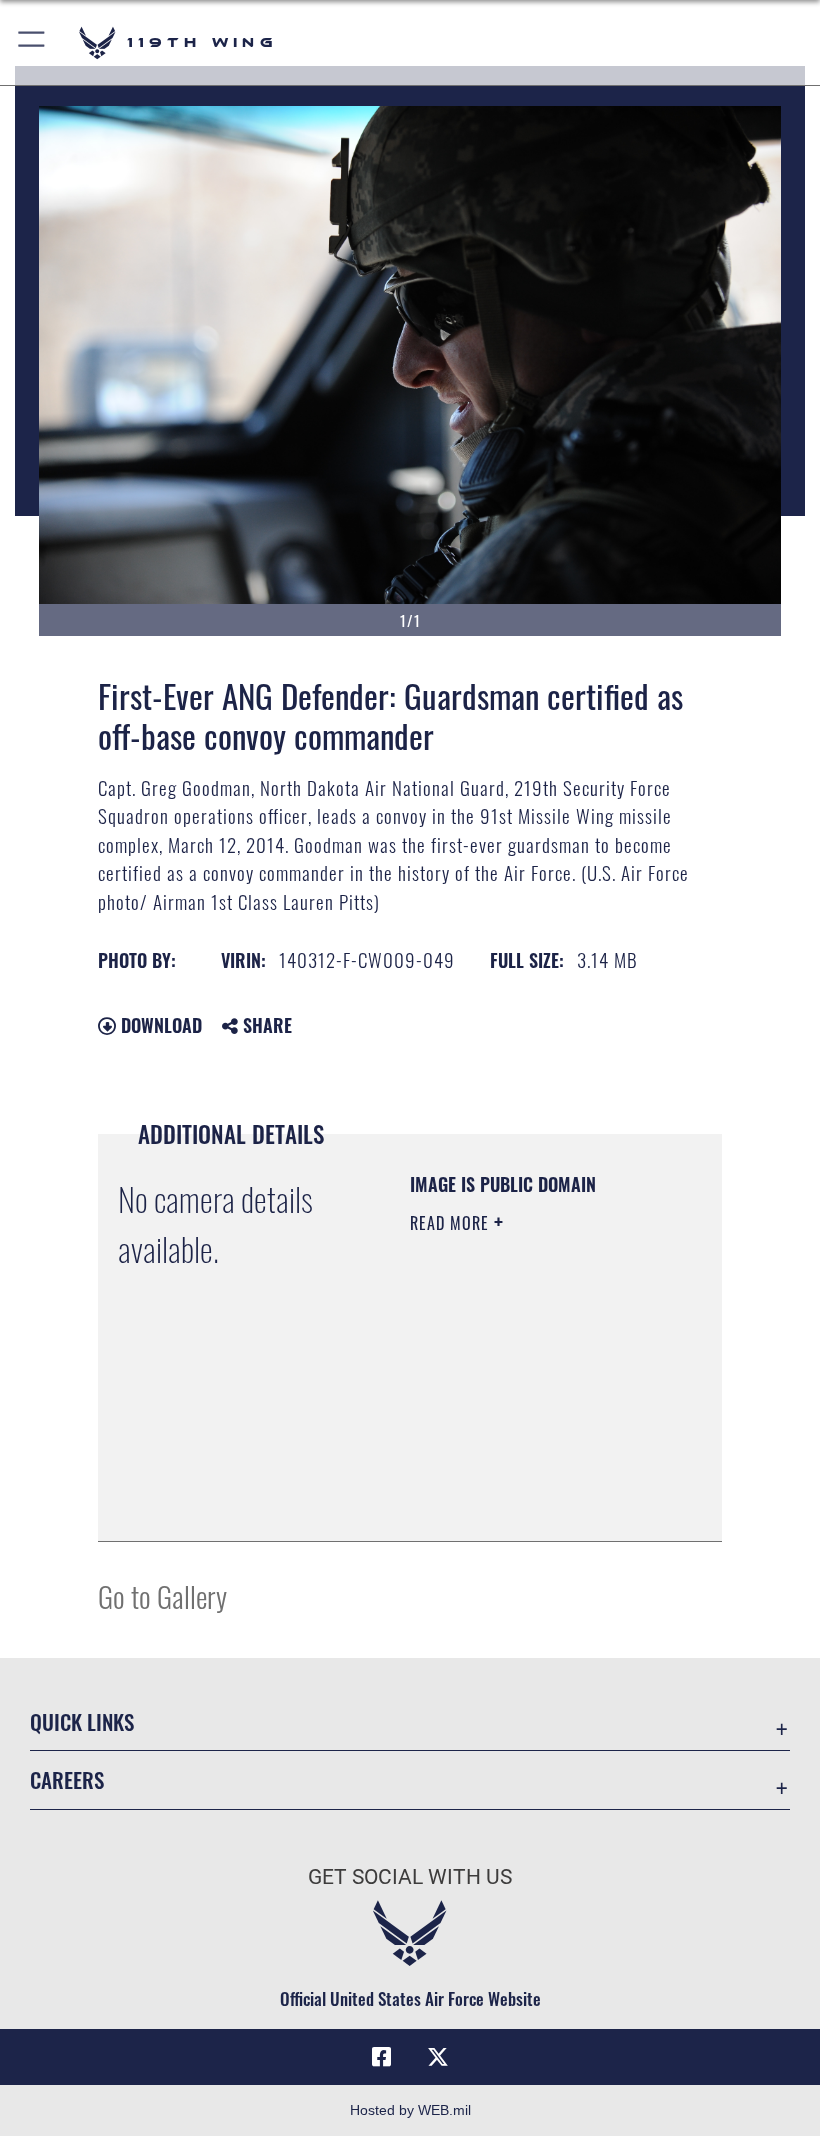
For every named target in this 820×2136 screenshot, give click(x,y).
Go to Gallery (162, 1595)
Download (159, 1025)
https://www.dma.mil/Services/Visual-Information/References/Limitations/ (531, 1504)
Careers (67, 1779)
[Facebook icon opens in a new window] (382, 2057)
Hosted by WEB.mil (410, 2110)
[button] (32, 42)
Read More (452, 1223)
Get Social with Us (410, 1877)
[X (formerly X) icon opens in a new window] (438, 2057)
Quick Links (82, 1721)
